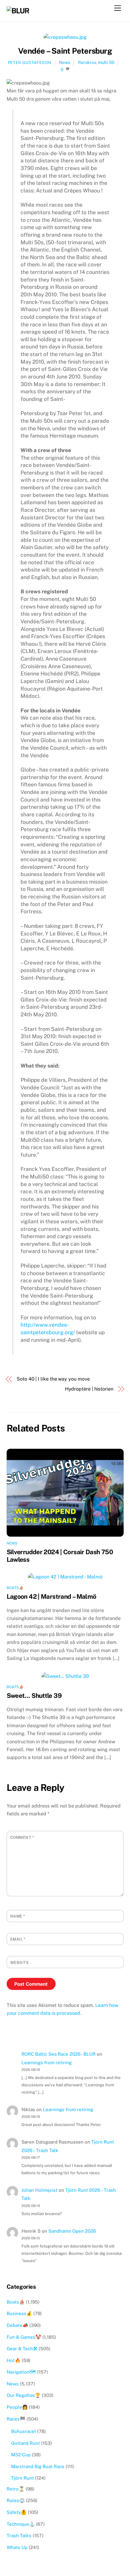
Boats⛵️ (15, 1588)
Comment (22, 1837)
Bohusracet (24, 2431)
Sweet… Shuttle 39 (34, 1696)
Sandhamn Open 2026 (72, 2231)
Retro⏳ (16, 2489)
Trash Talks (19, 2536)
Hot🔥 (14, 2360)
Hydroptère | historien (89, 1389)
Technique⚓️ (21, 2524)
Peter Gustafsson (30, 63)
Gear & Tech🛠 (22, 2349)
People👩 (17, 2407)
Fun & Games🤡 (24, 2337)
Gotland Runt (26, 2443)
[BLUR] (18, 11)
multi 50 (106, 62)
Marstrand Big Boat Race (38, 2466)
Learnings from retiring (47, 2063)
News (65, 62)
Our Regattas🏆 (24, 2395)
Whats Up (17, 2547)
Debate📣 (17, 2325)
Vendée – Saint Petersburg (65, 51)
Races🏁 (16, 2419)
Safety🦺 (17, 2512)
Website (20, 1963)
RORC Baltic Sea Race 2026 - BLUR (58, 2054)
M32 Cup (21, 2455)
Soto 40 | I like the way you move (53, 1379)
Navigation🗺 (21, 2372)
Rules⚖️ (16, 2500)
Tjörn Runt (23, 2478)
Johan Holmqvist (39, 2190)
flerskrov (87, 62)
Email (18, 1939)
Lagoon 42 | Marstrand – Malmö (52, 1596)
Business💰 (19, 2313)
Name (18, 1916)
